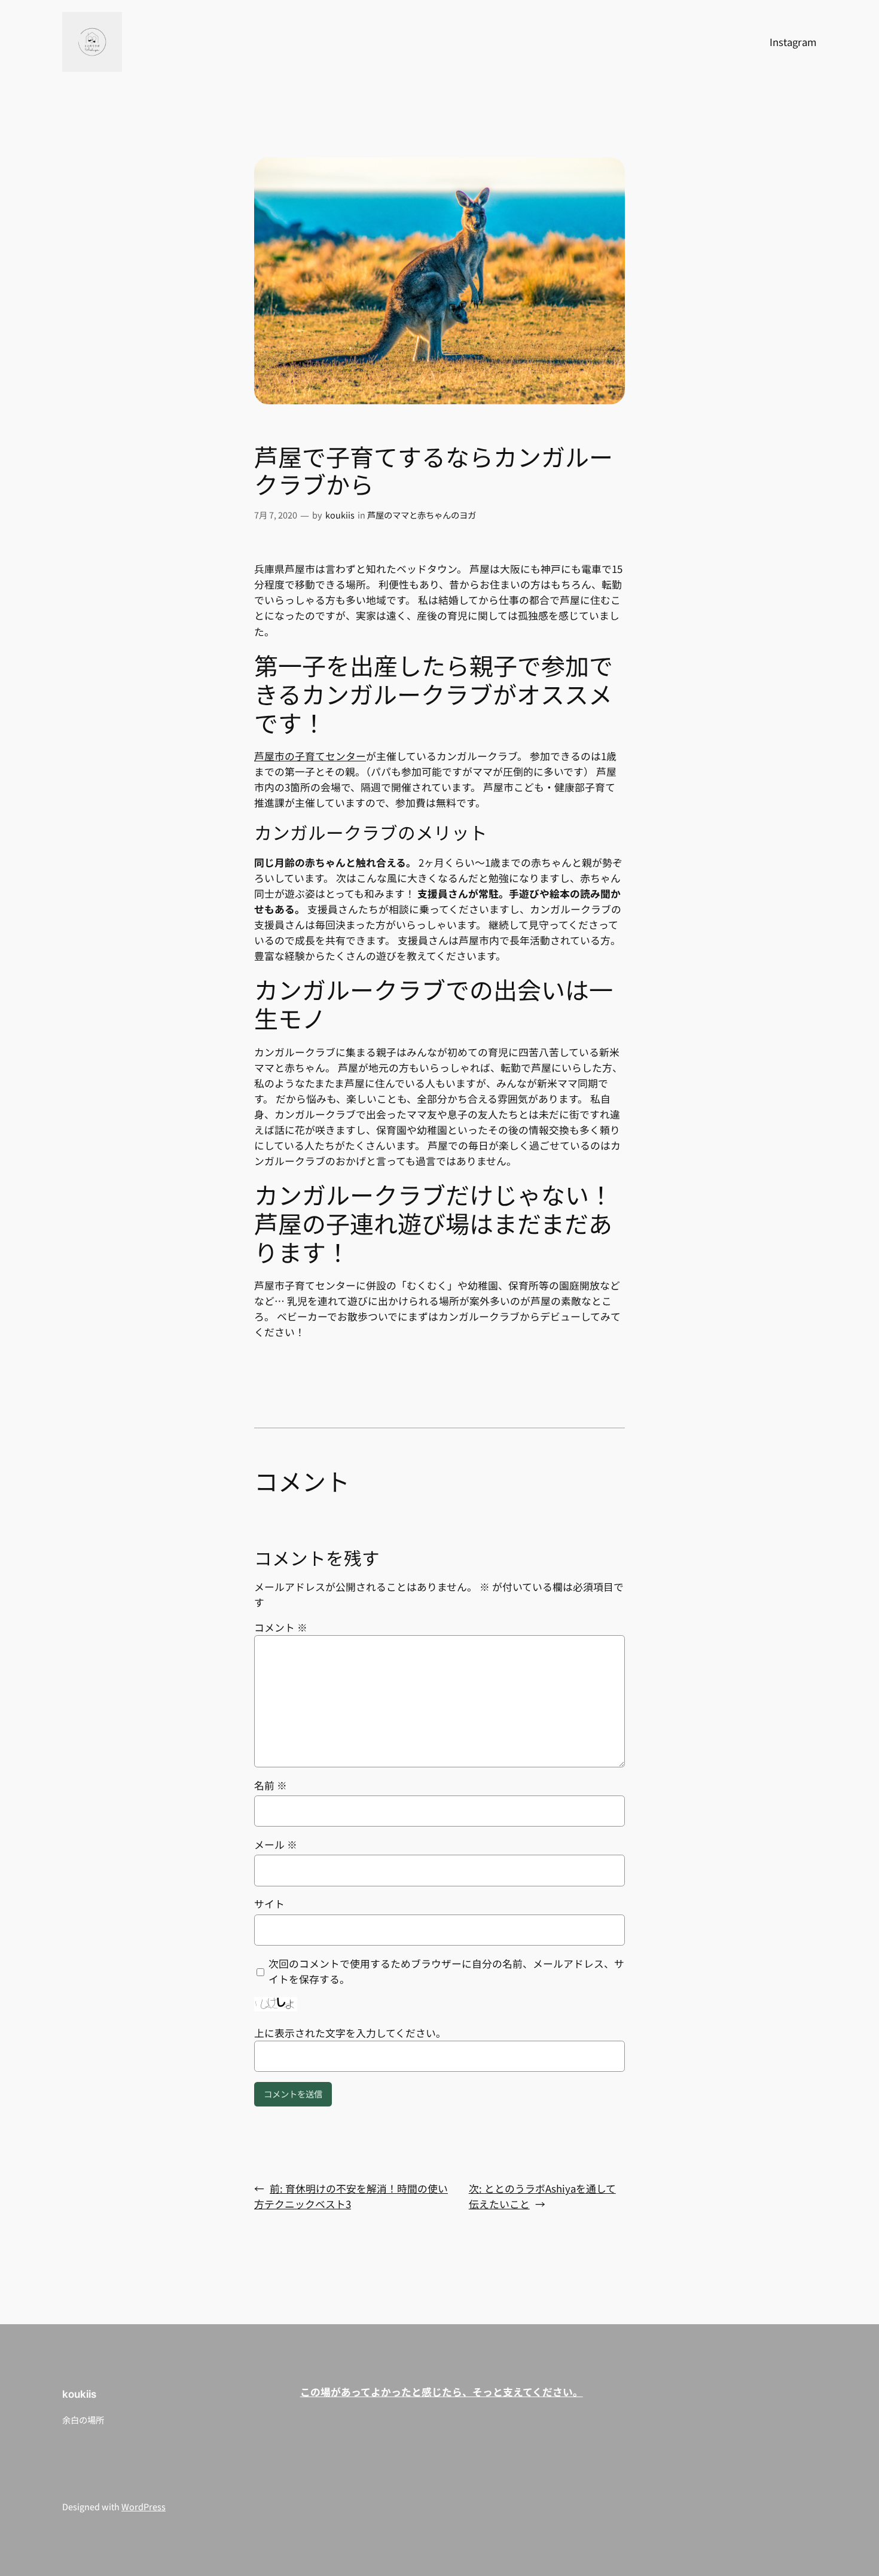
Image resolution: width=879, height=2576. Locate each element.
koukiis (340, 515)
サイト (269, 1904)
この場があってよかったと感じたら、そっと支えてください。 (442, 2392)
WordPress (144, 2506)
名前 (271, 1785)
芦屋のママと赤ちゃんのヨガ (422, 515)
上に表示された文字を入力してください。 (350, 2033)
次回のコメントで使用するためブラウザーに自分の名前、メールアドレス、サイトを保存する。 (446, 1971)
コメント (281, 1627)
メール (276, 1845)
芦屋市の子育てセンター (310, 756)
